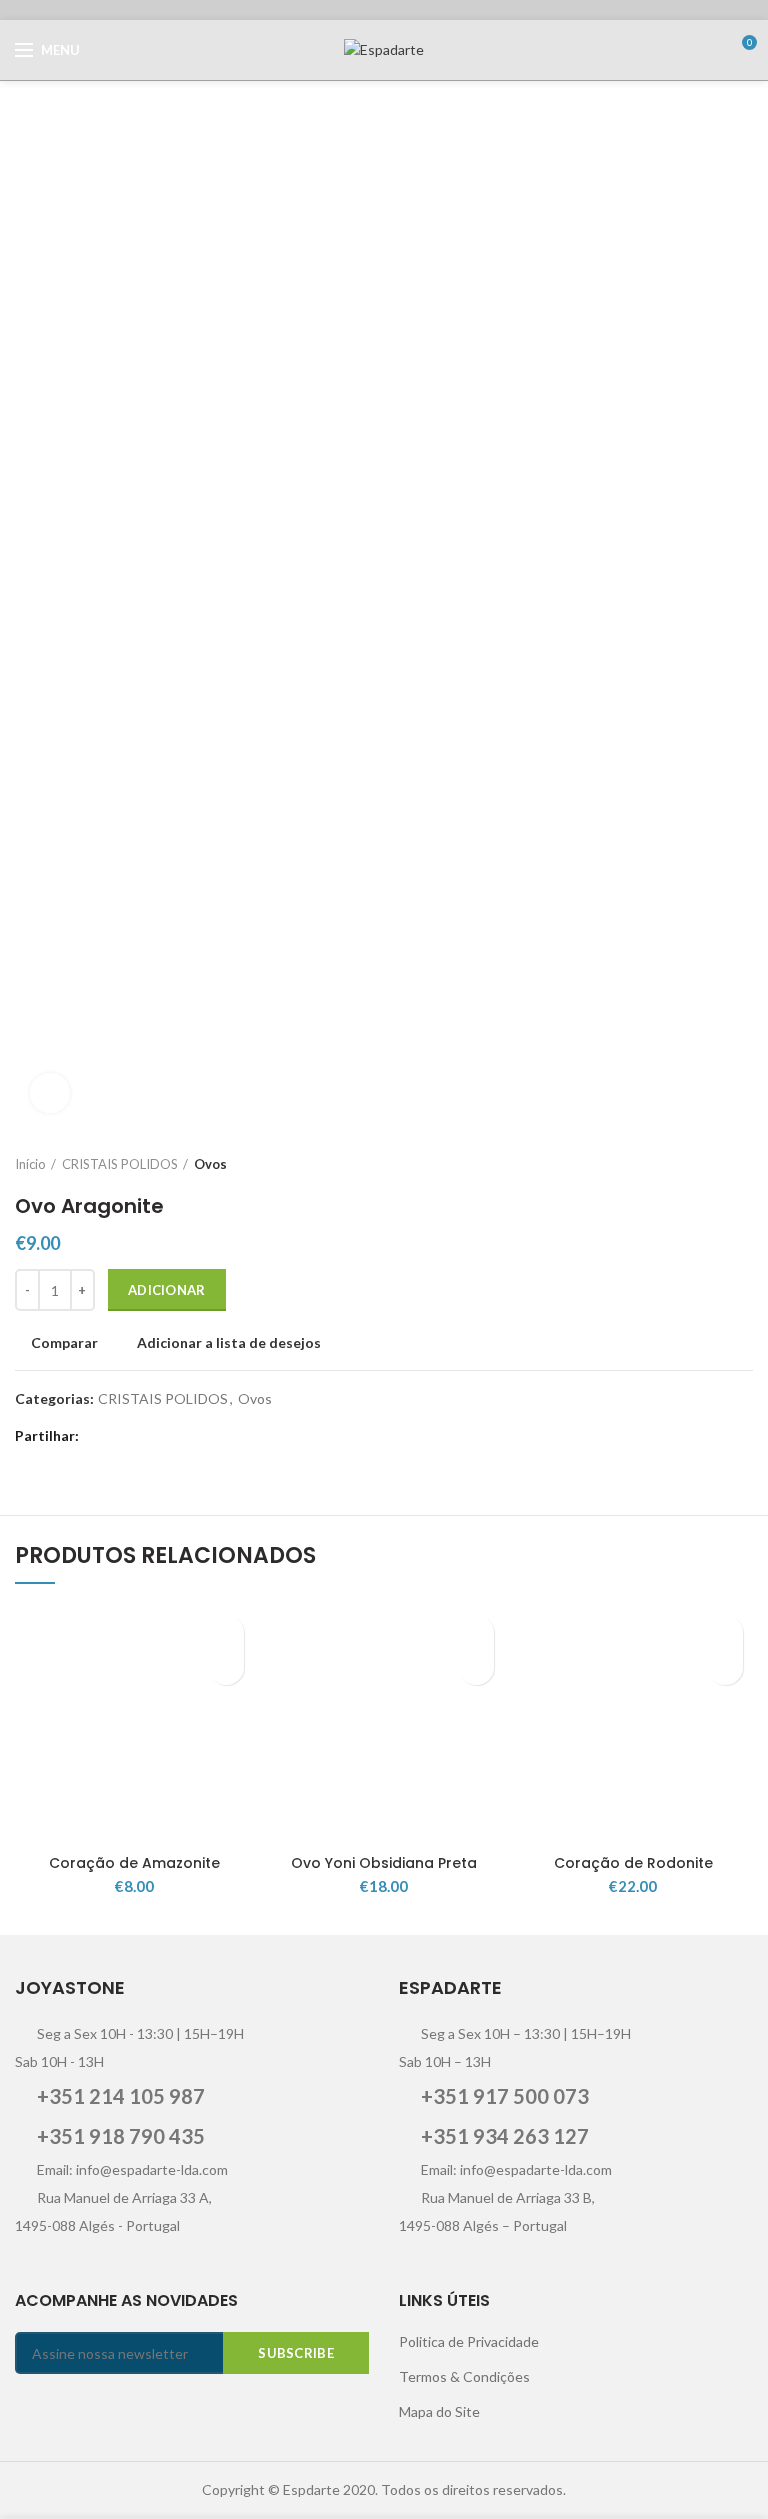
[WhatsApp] (199, 1436)
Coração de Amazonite (134, 1863)
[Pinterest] (174, 1436)
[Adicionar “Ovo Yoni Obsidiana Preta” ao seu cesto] (476, 1667)
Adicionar (167, 1290)
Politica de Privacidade (469, 2341)
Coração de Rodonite (633, 1863)
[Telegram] (224, 1436)
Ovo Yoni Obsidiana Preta (384, 1863)
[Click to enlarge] (50, 1093)
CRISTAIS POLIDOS (120, 1164)
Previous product (703, 1164)
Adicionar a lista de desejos (229, 1343)
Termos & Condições (464, 2376)
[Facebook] (99, 1436)
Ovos (210, 1164)
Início (30, 1164)
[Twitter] (124, 1436)
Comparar (64, 1343)
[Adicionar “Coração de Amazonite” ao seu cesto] (226, 1667)
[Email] (149, 1436)
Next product (743, 1164)
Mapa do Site (439, 2411)
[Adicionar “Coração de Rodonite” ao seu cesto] (725, 1667)
